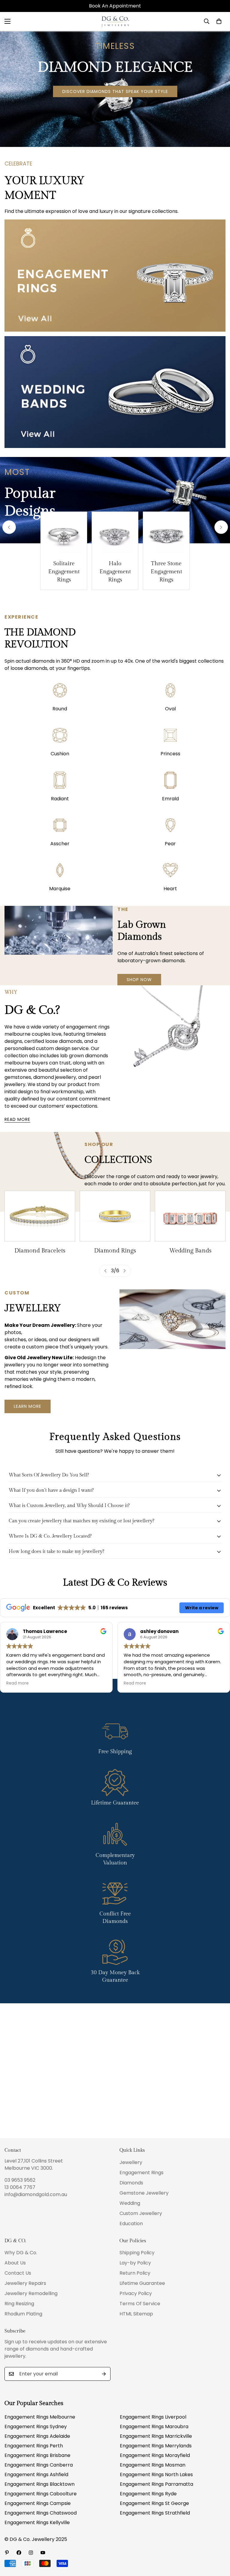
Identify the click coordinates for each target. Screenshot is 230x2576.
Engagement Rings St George (154, 2503)
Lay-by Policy (135, 2263)
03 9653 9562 (20, 2180)
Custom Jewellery (141, 2213)
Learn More (28, 1406)
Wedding (130, 2203)
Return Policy (135, 2273)
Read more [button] (18, 1683)
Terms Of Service (140, 2304)
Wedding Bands (115, 1251)
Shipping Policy (137, 2253)
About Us (15, 2263)
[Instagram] (31, 2553)
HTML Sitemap (136, 2314)
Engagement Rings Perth (34, 2446)
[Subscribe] (104, 2374)
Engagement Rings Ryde (148, 2494)
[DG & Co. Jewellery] (115, 21)
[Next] (221, 527)
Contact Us (18, 2273)
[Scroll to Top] (218, 2543)
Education (131, 2224)
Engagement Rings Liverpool (153, 2417)
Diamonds (131, 2183)
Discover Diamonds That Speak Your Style (115, 91)
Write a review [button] (202, 1608)
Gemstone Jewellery (190, 1251)
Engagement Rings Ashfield (36, 2475)
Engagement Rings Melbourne (40, 2417)
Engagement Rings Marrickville (156, 2436)
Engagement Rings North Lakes (156, 2475)
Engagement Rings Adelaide (37, 2436)
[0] (219, 21)
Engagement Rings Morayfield (155, 2455)
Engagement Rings (142, 2173)
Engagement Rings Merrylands (156, 2446)
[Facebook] (19, 2553)
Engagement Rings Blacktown (40, 2484)
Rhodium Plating (23, 2314)
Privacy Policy (136, 2293)
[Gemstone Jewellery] (190, 1216)
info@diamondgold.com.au (36, 2194)
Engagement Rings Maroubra (154, 2427)
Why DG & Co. (21, 2253)
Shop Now (139, 980)
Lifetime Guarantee (142, 2283)
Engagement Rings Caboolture (41, 2494)
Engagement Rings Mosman (153, 2465)
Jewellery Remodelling (31, 2293)
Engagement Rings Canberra (39, 2465)
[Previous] (9, 527)
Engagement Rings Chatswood (41, 2513)
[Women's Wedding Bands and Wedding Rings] (115, 1216)
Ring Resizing (19, 2304)
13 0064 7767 (20, 2187)
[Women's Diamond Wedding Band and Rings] (40, 1216)
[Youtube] (43, 2553)
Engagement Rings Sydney (36, 2427)
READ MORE (17, 1119)
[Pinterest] (7, 2553)
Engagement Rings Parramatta (156, 2484)
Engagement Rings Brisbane (37, 2455)
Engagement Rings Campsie (38, 2503)
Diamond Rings (40, 1251)
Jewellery (131, 2162)
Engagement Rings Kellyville (37, 2522)
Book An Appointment (115, 6)
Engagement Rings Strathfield (155, 2513)
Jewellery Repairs (25, 2283)
